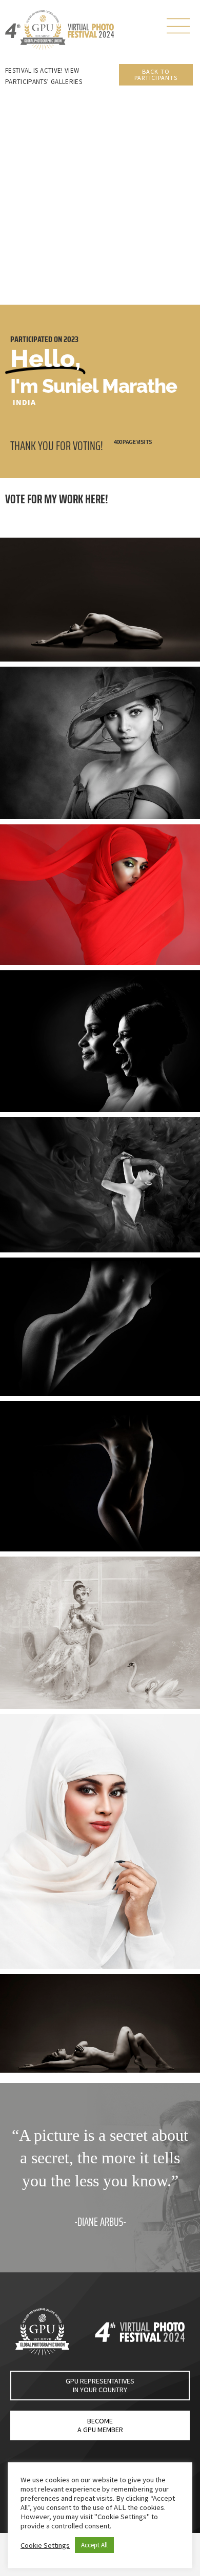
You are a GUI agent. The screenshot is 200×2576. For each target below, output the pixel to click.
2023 (71, 339)
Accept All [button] (94, 2545)
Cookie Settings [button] (45, 2545)
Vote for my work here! (57, 499)
